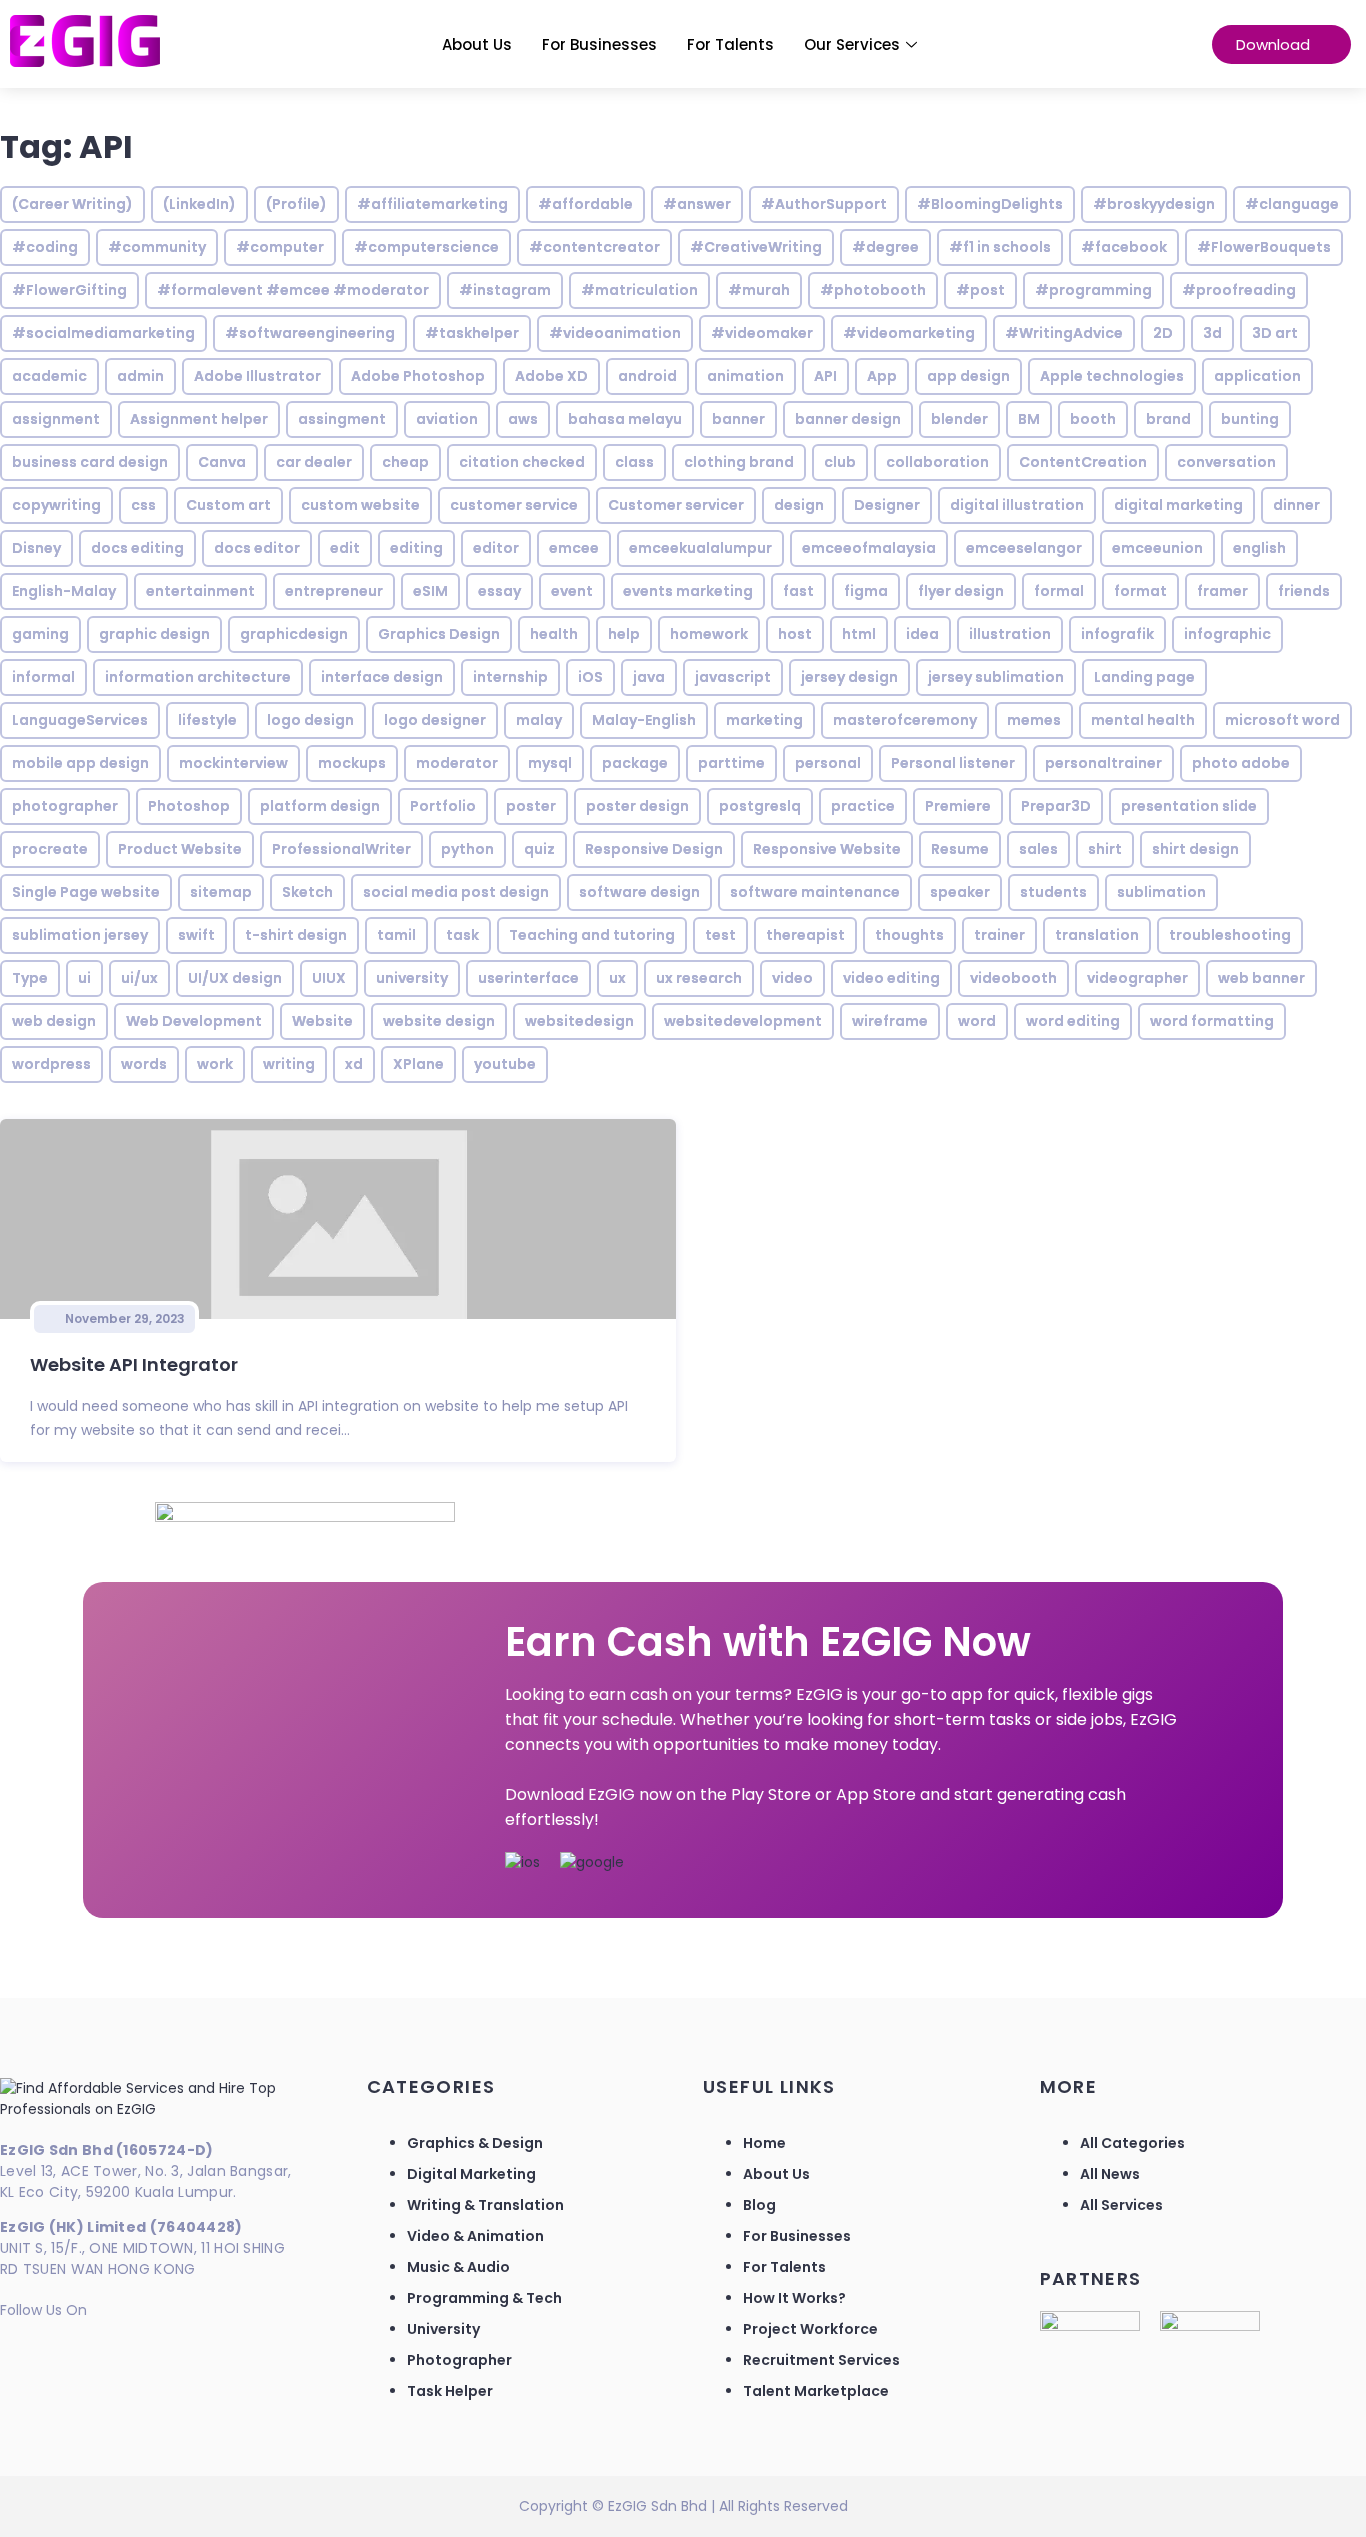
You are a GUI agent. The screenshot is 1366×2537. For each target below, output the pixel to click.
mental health (1143, 720)
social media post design (456, 892)
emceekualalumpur (700, 548)
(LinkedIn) (199, 204)
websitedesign (579, 1021)
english (1259, 548)
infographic (1227, 634)
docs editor (257, 548)
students (1053, 892)
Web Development (194, 1021)
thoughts (909, 935)
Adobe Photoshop (418, 376)
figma (866, 591)
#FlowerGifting (69, 290)
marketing (764, 720)
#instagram (505, 290)
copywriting (56, 505)
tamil (396, 935)
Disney (36, 548)
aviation (447, 419)
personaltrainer (1103, 763)
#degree (885, 247)
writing (289, 1064)
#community (157, 247)
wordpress (51, 1064)
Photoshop (189, 806)
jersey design (849, 677)
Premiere (958, 806)
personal (828, 763)
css (143, 505)
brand (1168, 419)
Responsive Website (827, 849)
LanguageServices (80, 720)
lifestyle (207, 720)
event (572, 591)
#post (980, 290)
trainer (999, 935)
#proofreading (1239, 290)
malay (539, 720)
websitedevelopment (743, 1021)
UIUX (329, 978)
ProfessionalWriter (341, 849)
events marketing (688, 591)
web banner (1261, 978)
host (795, 634)
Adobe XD (551, 376)
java (649, 677)
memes (1034, 720)
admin (140, 376)
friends (1304, 591)
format (1140, 591)
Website (322, 1021)
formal (1059, 591)
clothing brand (739, 462)
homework (709, 634)
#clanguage (1292, 204)
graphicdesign (294, 634)
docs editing (137, 548)
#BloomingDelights (990, 204)
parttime (731, 763)
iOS (590, 677)
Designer (887, 505)
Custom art (228, 505)
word (977, 1021)
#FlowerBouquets (1264, 247)
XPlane (418, 1064)
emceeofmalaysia (869, 548)
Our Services (852, 44)
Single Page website (86, 892)
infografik (1117, 634)
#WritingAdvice (1064, 333)
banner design (848, 419)
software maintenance (815, 892)
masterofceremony (905, 720)
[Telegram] (133, 2351)
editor (496, 548)
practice (863, 806)
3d (1212, 333)
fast (798, 591)
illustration (1010, 634)
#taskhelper (472, 333)
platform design (320, 806)
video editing (891, 978)
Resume (960, 849)
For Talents (730, 44)
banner (738, 419)
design (799, 505)
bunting (1250, 419)
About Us (477, 44)
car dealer (314, 462)
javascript (733, 677)
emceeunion (1157, 548)
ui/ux (139, 978)
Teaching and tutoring (592, 935)
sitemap (221, 892)
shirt (1105, 849)
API (825, 376)
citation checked (522, 462)
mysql (550, 763)
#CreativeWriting (756, 247)
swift (196, 935)
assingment (342, 419)
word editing (1073, 1021)
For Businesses (599, 44)
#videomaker (762, 333)
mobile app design (80, 763)
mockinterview (233, 763)
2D (1163, 333)
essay (499, 591)
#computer (280, 247)
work (215, 1064)
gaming (40, 634)
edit (345, 548)
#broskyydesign (1154, 204)
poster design (637, 806)
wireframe (890, 1021)
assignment (56, 419)
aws (523, 419)
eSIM (430, 591)
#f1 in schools (1000, 247)
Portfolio (443, 806)
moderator (457, 763)
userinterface (528, 978)
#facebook (1124, 247)
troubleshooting (1230, 935)
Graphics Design (439, 634)
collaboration (937, 462)
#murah (759, 290)
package (635, 763)
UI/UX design (235, 978)
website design (439, 1021)
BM (1029, 419)
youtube (505, 1064)
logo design (310, 720)
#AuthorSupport (824, 204)
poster (531, 806)
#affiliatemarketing (432, 204)
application (1257, 376)
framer (1222, 591)
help (624, 634)
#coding (45, 247)
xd (354, 1064)
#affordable (585, 204)
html (859, 634)
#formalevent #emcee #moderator (293, 290)
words (144, 1064)
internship (510, 677)
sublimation (1161, 892)
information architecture (198, 677)
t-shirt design (296, 935)
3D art (1275, 333)
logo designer (435, 720)
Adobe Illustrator (257, 376)
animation (745, 376)
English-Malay (64, 591)
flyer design (961, 591)
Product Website (180, 849)
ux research (699, 978)
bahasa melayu (625, 419)
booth (1093, 419)
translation (1097, 935)
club (840, 462)
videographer (1137, 978)
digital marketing (1178, 505)
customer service (514, 505)
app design (968, 376)
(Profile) (296, 204)
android (647, 376)
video (792, 978)
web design (54, 1021)
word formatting (1212, 1021)
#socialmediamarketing (103, 333)
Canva (222, 462)
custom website (360, 505)
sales (1038, 849)
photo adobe (1241, 763)
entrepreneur (334, 591)
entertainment (200, 591)
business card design (90, 462)
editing (416, 548)
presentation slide (1189, 806)
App (882, 376)
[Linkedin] (25, 2351)
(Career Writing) (72, 204)
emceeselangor (1024, 548)
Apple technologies (1112, 376)
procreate (50, 849)
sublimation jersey (80, 935)
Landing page (1144, 677)
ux (617, 978)
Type (30, 978)
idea (922, 634)
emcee (574, 548)
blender (959, 419)
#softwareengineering (310, 333)
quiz (539, 849)
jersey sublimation (996, 677)
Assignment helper (199, 419)
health (554, 634)
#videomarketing (909, 333)
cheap (405, 462)
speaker (960, 892)
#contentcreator (594, 247)
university (412, 978)
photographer (65, 806)
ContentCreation (1083, 462)
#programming (1093, 290)
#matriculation (639, 290)
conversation (1226, 462)
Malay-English (644, 720)
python (467, 849)
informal (43, 677)
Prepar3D (1056, 806)
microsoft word (1282, 720)
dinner (1296, 505)
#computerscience (426, 247)
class (634, 462)
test (720, 935)
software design (639, 892)
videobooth (1013, 978)
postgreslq (760, 806)
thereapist (805, 935)
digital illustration (1017, 505)
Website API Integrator (134, 1364)
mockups (352, 763)
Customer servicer (676, 505)
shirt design (1195, 849)
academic (49, 376)
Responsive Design (654, 849)
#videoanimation (615, 333)
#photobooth (873, 290)
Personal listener (953, 763)
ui (84, 978)
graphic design (154, 634)
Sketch (307, 892)
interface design (382, 677)
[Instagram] (79, 2351)
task (462, 935)
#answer (697, 204)
